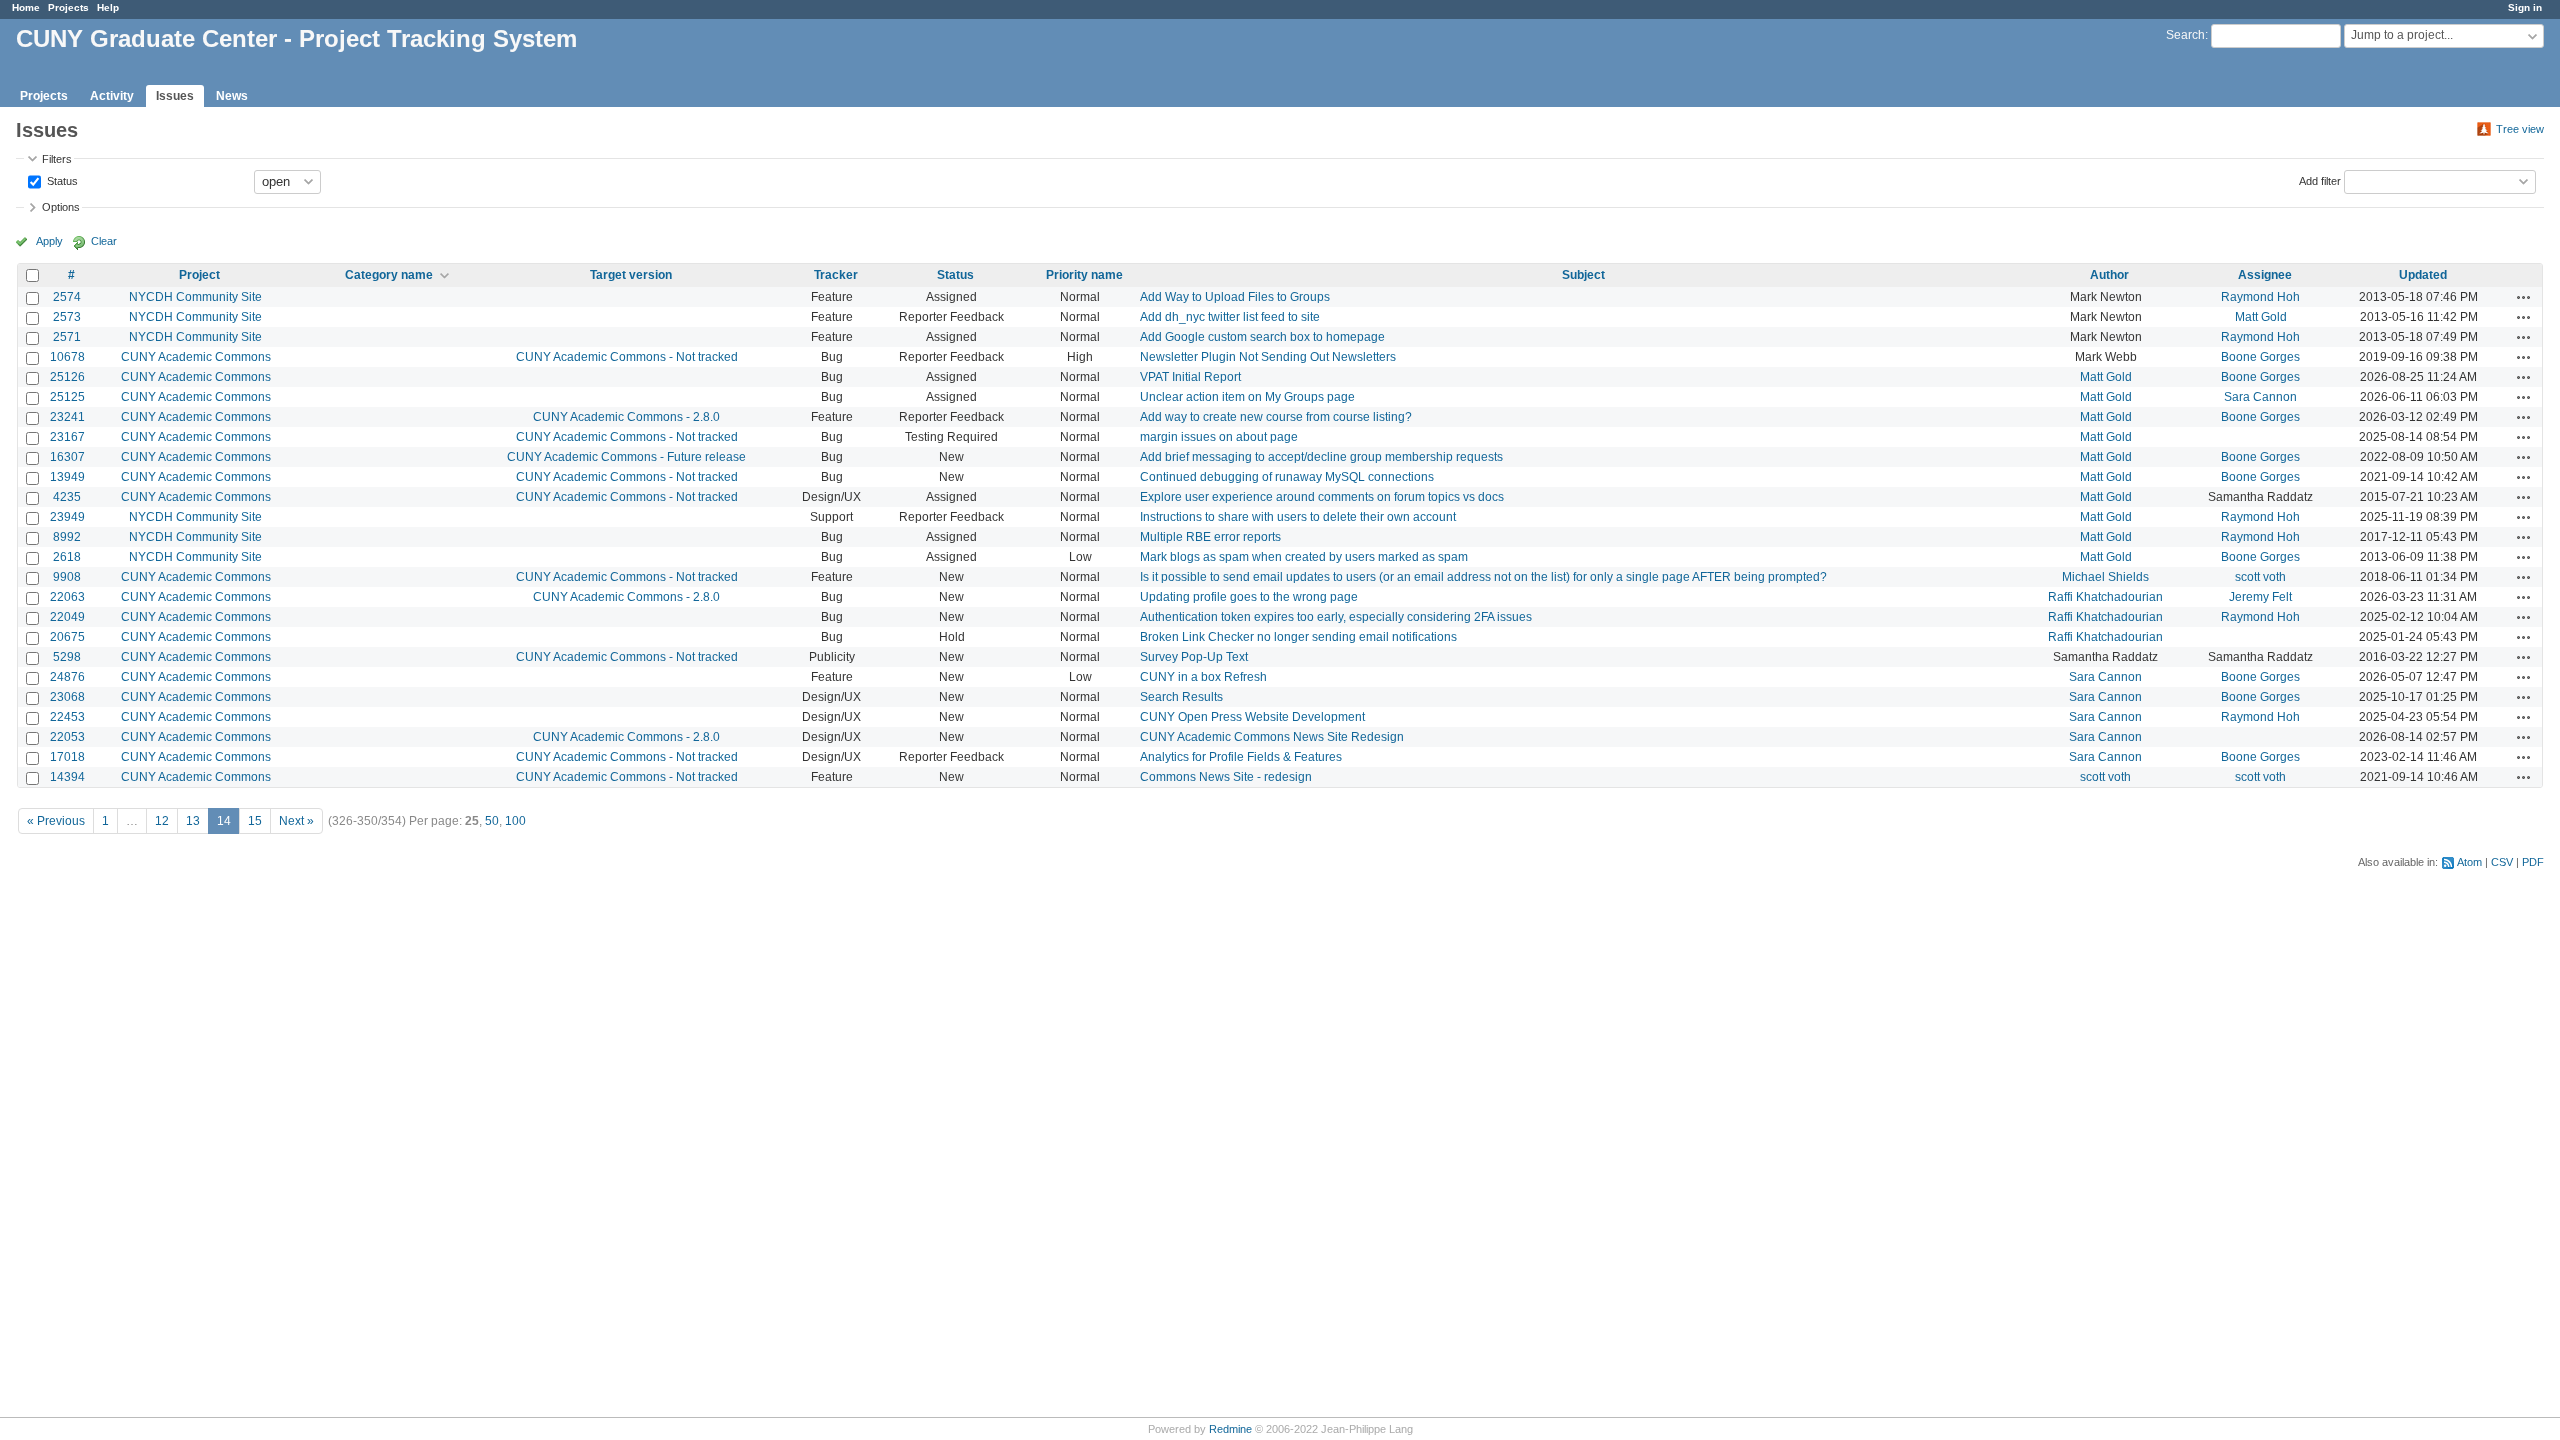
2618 (67, 557)
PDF (2533, 862)
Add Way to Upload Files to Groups (1235, 297)
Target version (631, 275)
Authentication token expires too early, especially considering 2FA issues (1336, 617)
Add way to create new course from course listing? (1276, 417)
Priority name (1084, 275)
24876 (67, 677)
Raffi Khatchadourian (2105, 597)
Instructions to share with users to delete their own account (1298, 517)
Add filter (2320, 180)
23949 (67, 517)
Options (61, 207)
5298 (67, 657)
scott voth (2260, 577)
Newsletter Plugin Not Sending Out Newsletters (1268, 357)
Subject (1583, 275)
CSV (2502, 862)
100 (515, 821)
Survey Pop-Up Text (1194, 657)
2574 (67, 297)
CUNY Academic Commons (196, 357)
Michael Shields (2105, 577)
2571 (67, 337)
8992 (67, 537)
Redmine (1230, 1429)
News (232, 96)
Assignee (2265, 275)
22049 (67, 617)
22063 (67, 597)
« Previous (56, 821)
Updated (2423, 275)
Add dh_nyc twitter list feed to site (1230, 317)
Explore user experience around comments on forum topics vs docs (1322, 497)
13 (193, 821)
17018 (67, 757)
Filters (57, 159)
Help (108, 7)
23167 (67, 437)
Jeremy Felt (2260, 597)
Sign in (2525, 7)
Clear (104, 241)
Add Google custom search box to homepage (1262, 337)
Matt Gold (2261, 317)
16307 (67, 457)
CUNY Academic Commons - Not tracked (627, 357)
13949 (67, 477)
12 (162, 821)
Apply (49, 241)
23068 (67, 697)
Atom (2469, 862)
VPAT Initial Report (1190, 377)
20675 (67, 637)
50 (492, 821)
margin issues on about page (1219, 437)
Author (2109, 275)
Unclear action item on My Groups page (1247, 397)
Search (2185, 35)
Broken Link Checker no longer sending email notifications (1298, 637)
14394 (67, 777)
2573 (67, 317)
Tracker (836, 275)
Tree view (2520, 129)
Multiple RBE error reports (1210, 537)
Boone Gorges (2260, 357)
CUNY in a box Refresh (1203, 677)
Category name (389, 275)
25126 (67, 377)
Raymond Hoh (2260, 297)
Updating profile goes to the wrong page (1249, 597)
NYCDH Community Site (195, 297)
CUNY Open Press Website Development (1252, 717)
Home (26, 7)
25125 (67, 397)
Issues (175, 96)
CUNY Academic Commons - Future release (626, 457)
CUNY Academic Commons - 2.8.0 (626, 417)
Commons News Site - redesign (1226, 777)
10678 (67, 357)
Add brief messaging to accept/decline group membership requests (1321, 457)
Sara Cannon (2260, 397)
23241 (67, 417)
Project (199, 275)
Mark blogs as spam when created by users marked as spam (1304, 557)
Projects (68, 7)
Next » (296, 821)
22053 (67, 737)
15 (255, 821)
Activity (112, 96)
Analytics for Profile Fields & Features (1241, 757)
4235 (67, 497)
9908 (67, 577)
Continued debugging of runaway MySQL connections (1287, 477)
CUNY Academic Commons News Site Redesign (1272, 737)
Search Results (1181, 697)
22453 (67, 717)
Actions (2524, 297)
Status (61, 180)
